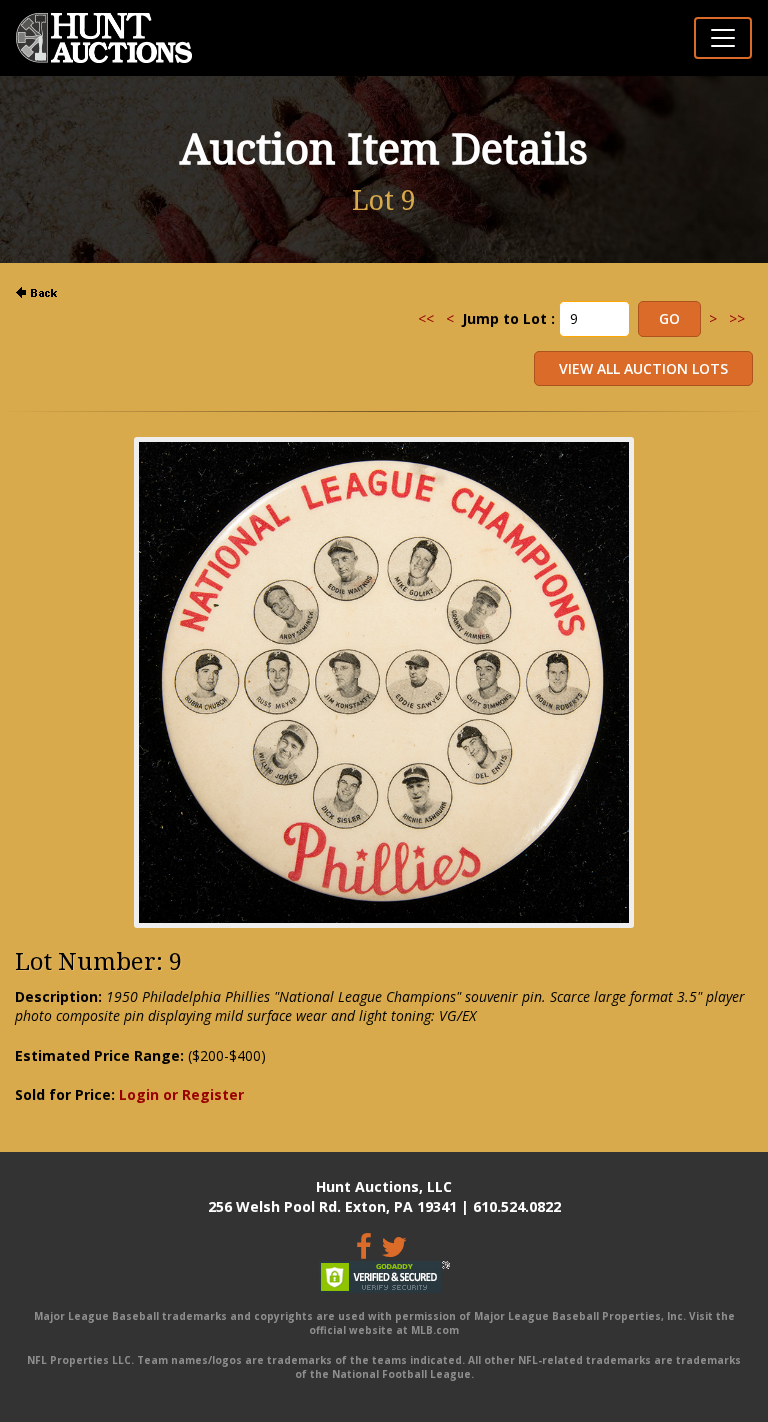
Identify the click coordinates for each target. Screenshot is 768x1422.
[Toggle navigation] (723, 38)
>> (737, 318)
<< (426, 318)
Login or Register (181, 1094)
